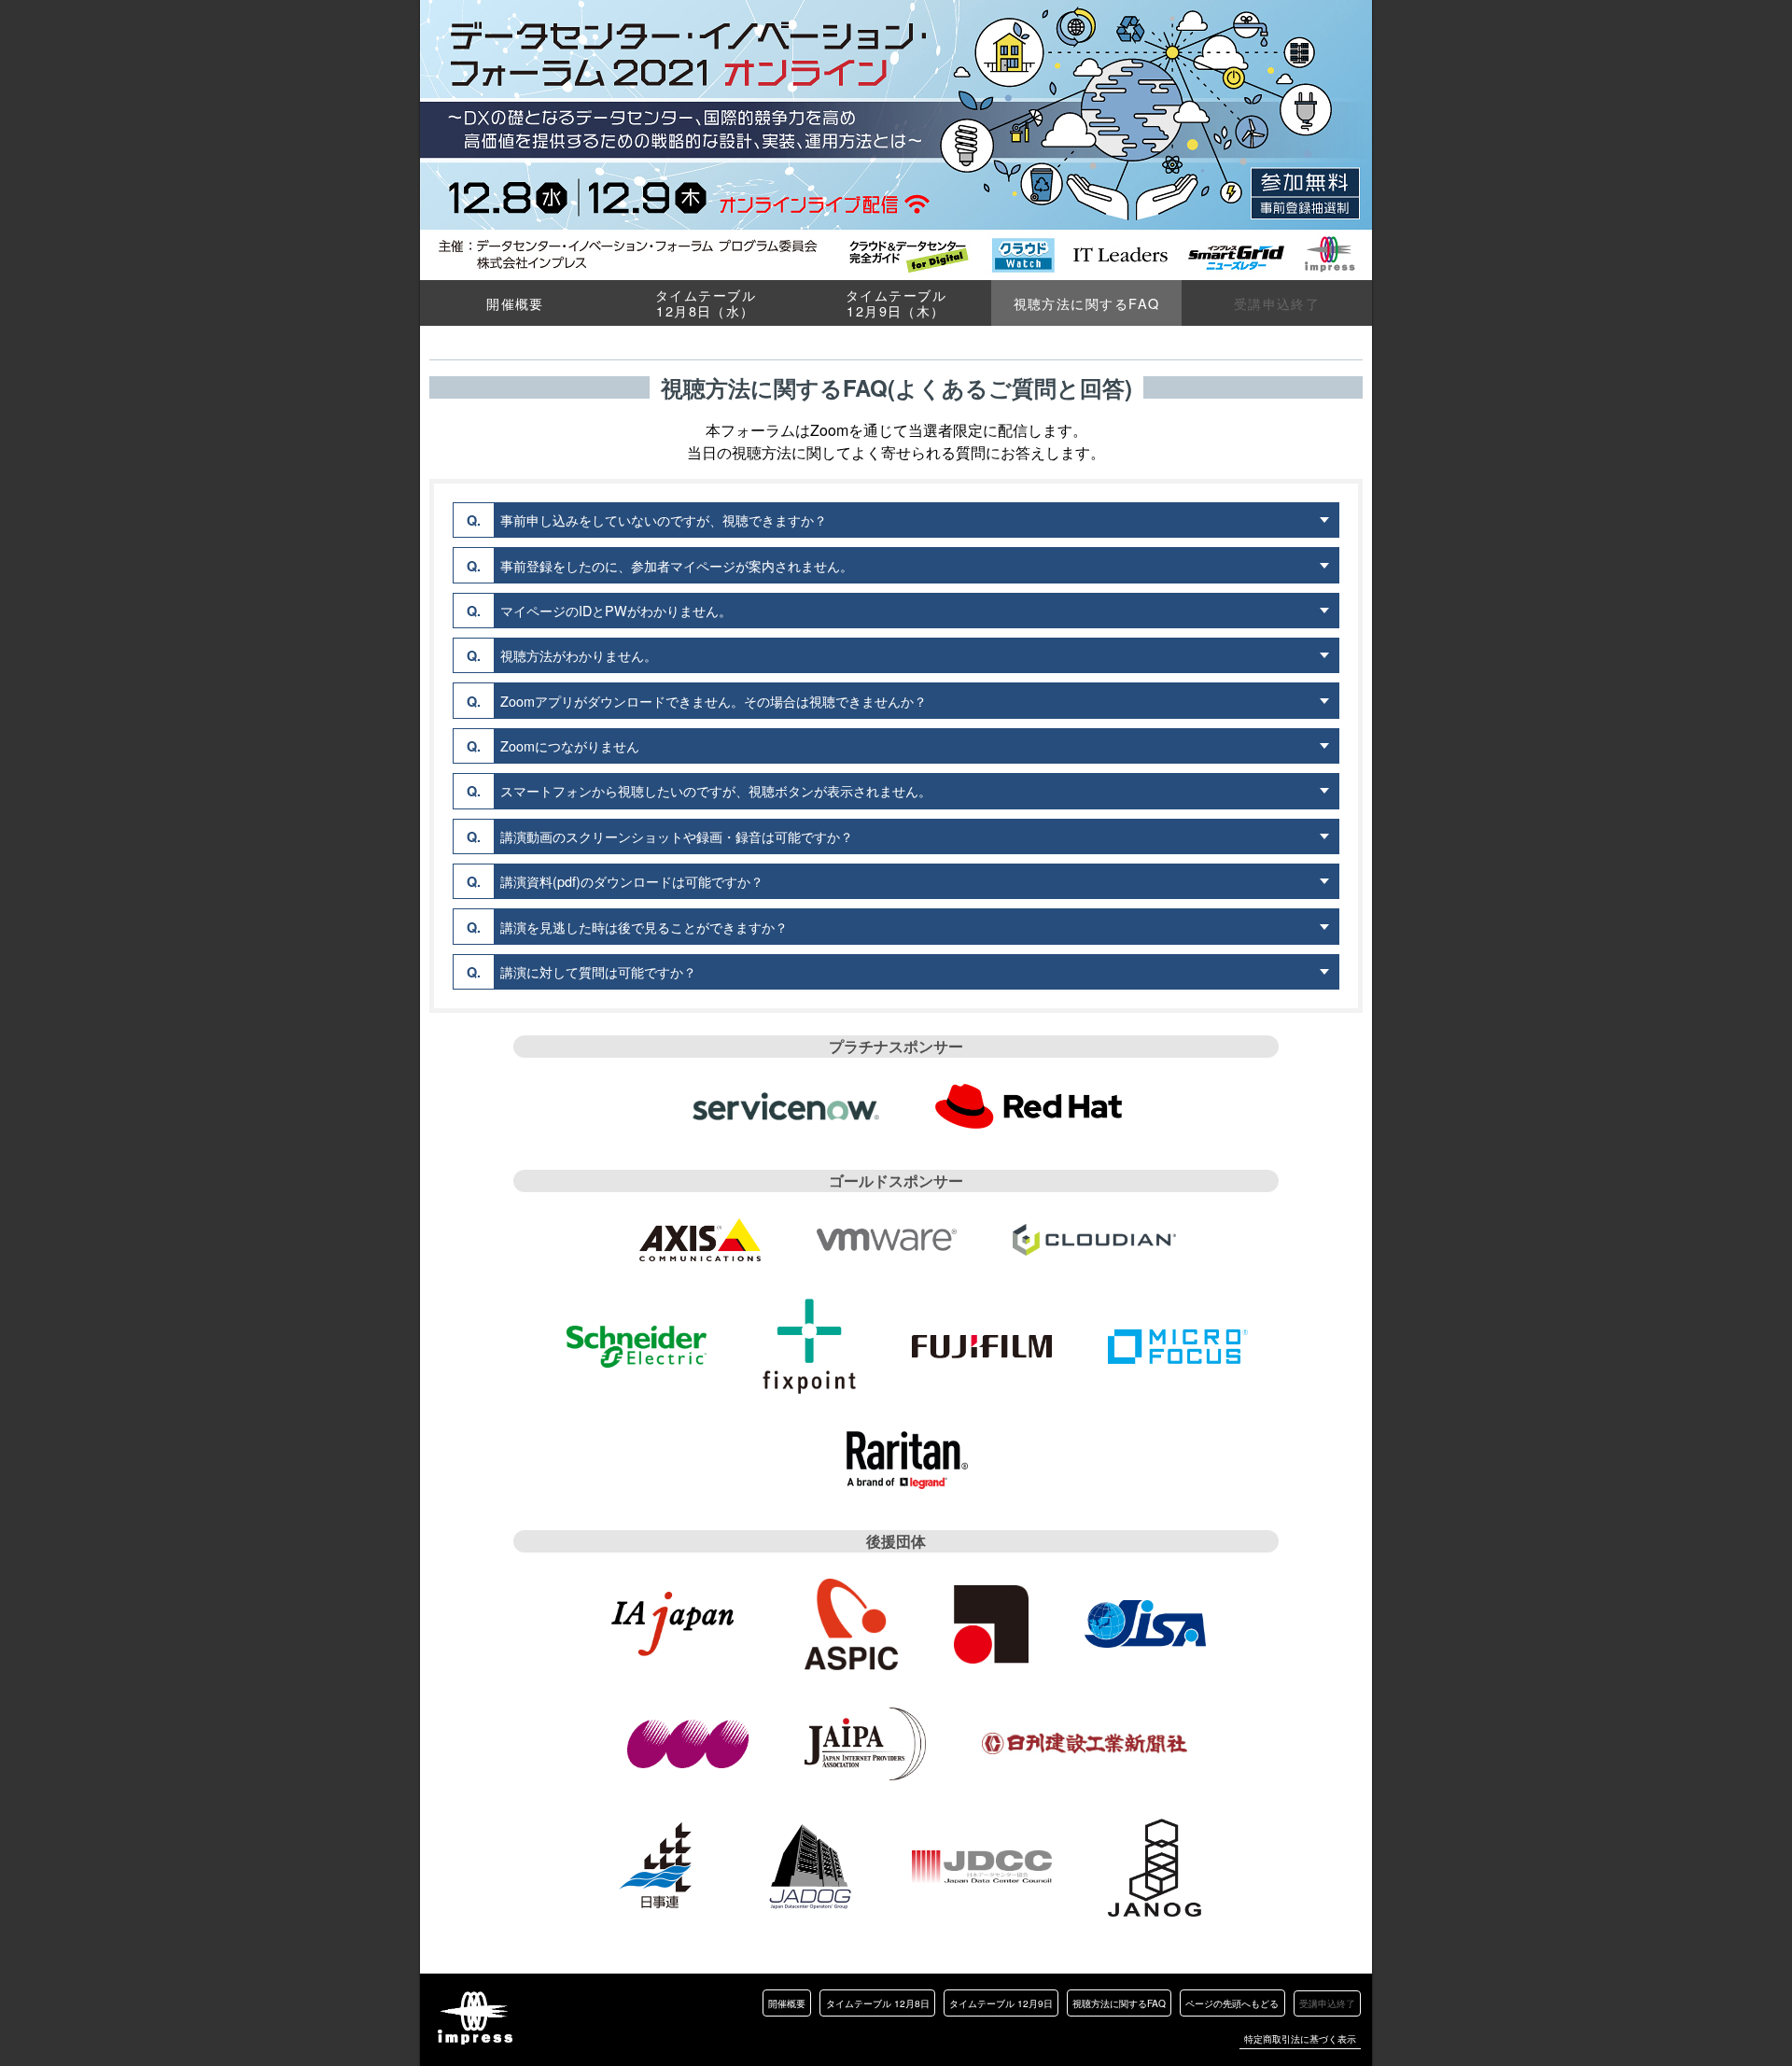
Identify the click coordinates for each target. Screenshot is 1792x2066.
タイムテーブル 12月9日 (1001, 2003)
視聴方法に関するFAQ (1119, 2003)
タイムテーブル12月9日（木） (896, 302)
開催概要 (515, 303)
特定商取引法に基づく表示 (1300, 2038)
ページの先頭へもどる (1232, 2003)
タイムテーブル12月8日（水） (706, 302)
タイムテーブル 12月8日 (878, 2003)
